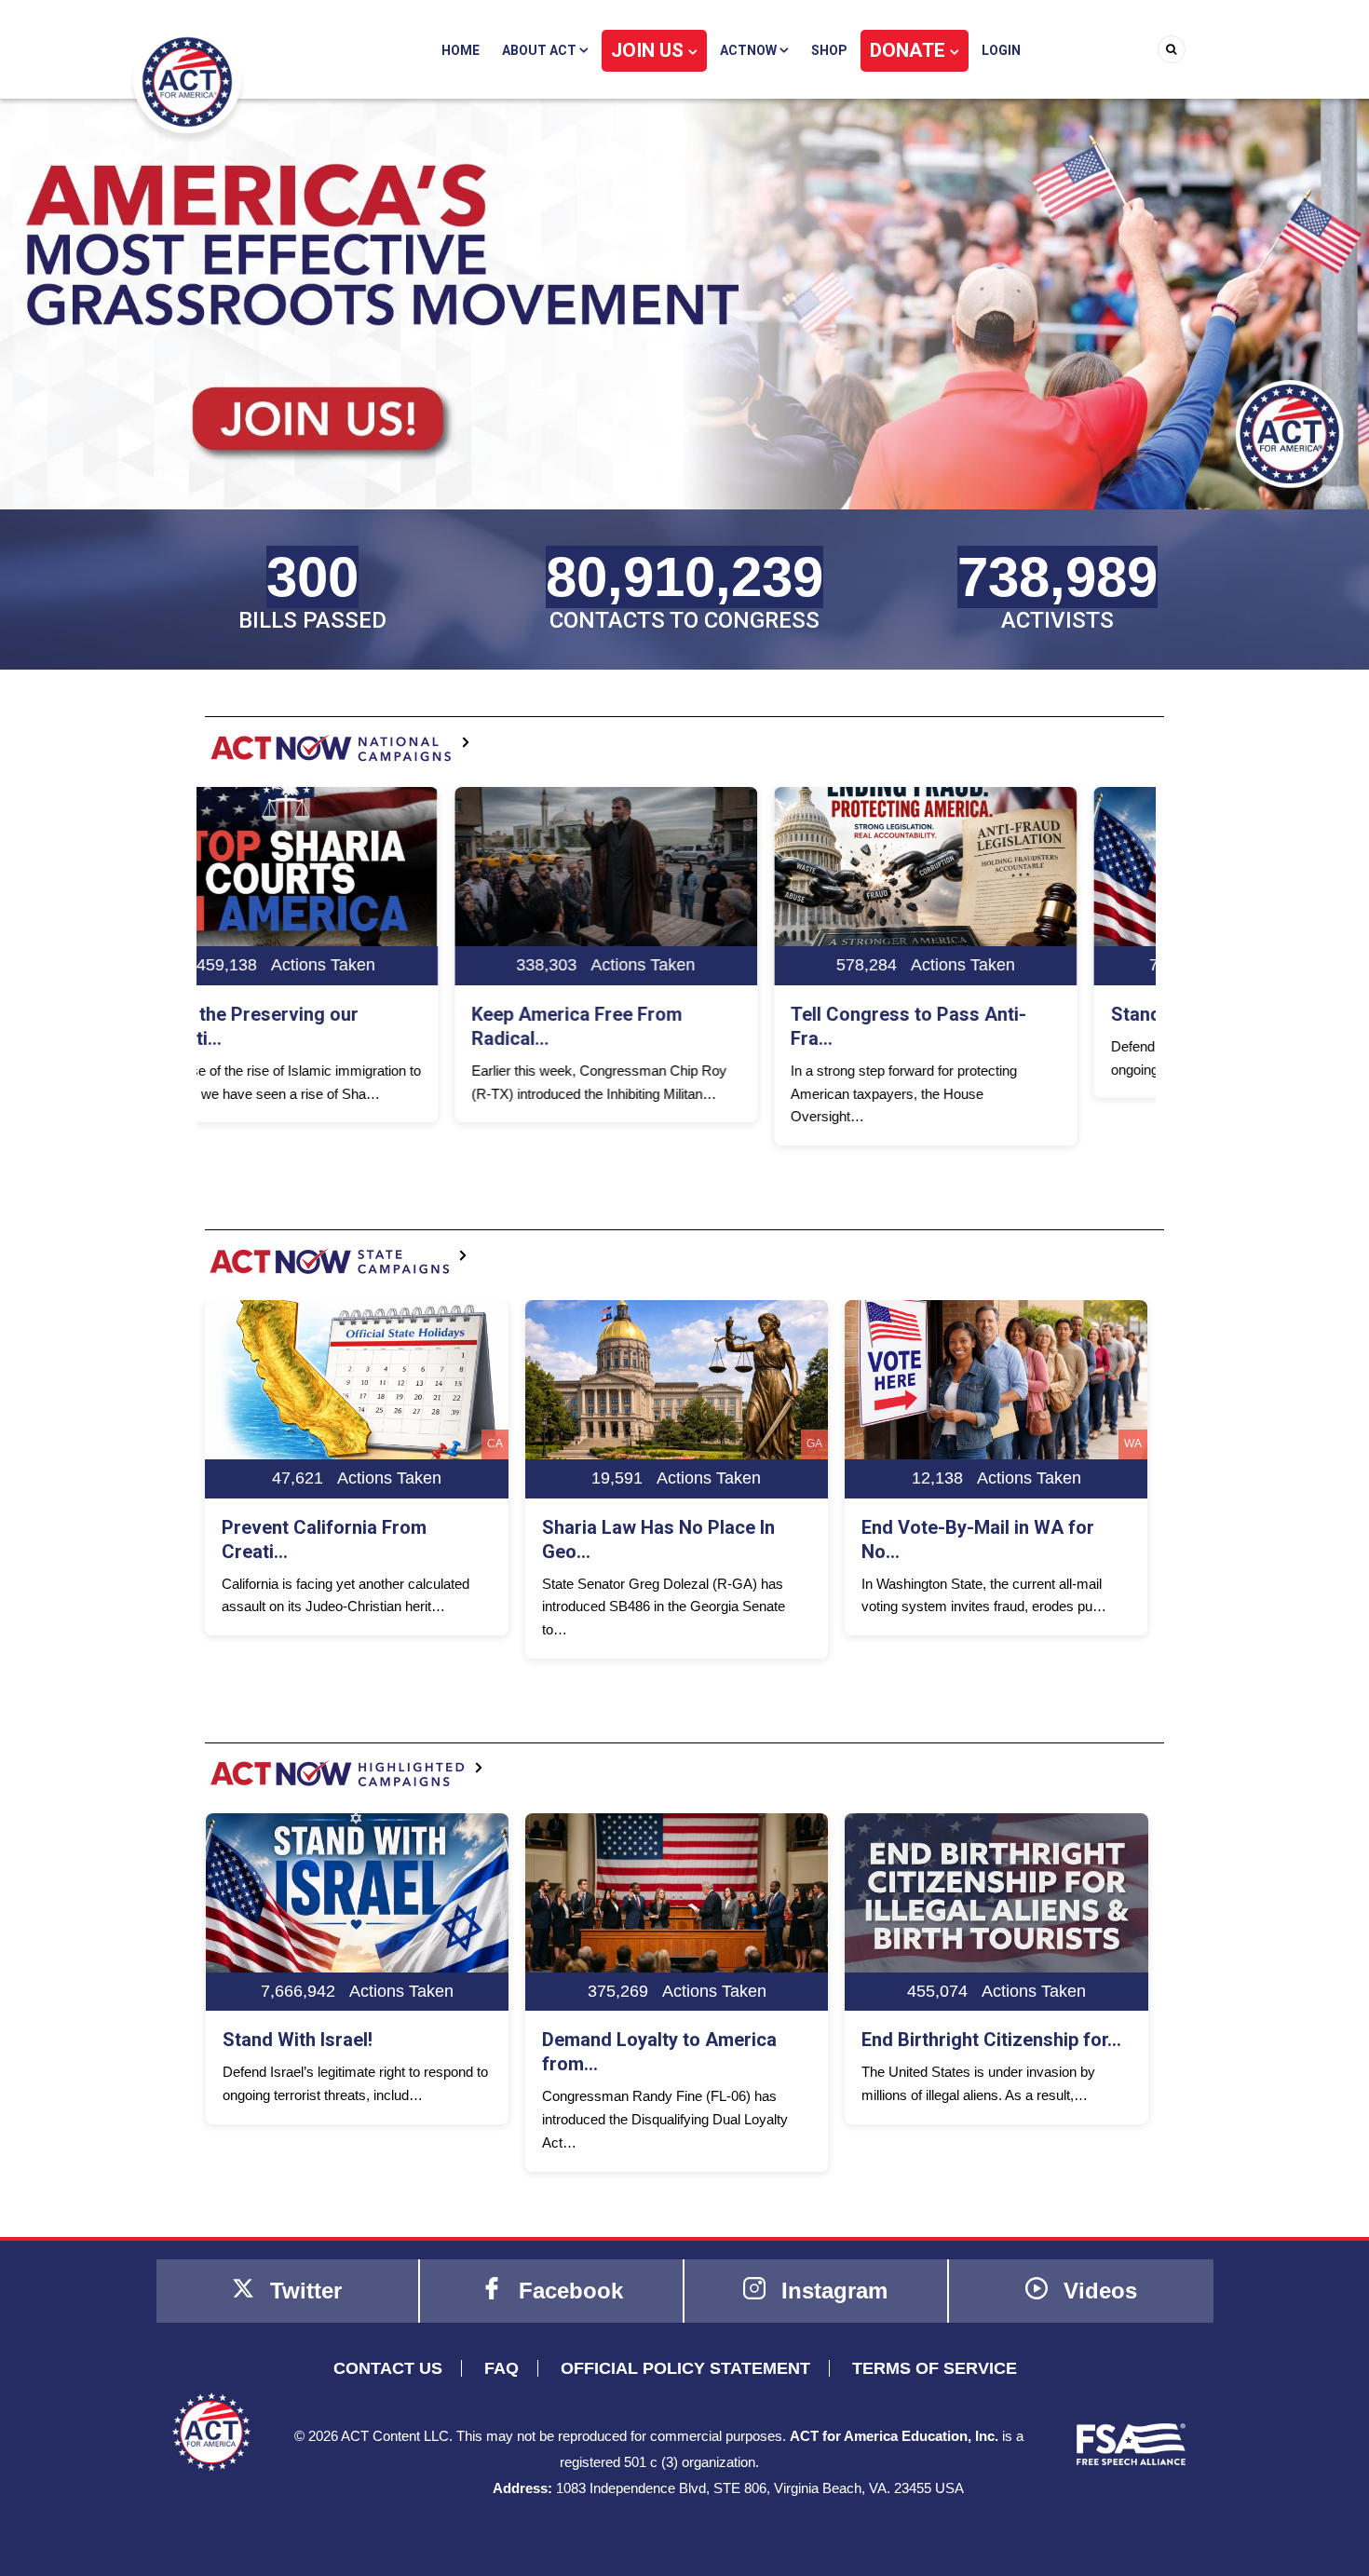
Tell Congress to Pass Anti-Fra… (660, 1026)
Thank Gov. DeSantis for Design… (965, 1539)
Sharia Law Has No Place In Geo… (339, 1539)
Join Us (650, 50)
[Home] (187, 81)
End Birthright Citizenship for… (672, 2040)
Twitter (303, 2291)
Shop (829, 50)
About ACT (541, 50)
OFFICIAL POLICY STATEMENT (685, 2368)
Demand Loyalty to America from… (340, 2052)
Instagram (831, 2291)
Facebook (568, 2291)
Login (1001, 50)
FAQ (502, 2368)
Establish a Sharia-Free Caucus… (961, 2052)
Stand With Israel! (936, 1014)
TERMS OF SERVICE (935, 2368)
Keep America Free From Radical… (328, 1026)
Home (461, 50)
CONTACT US (388, 2368)
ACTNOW (750, 50)
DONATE (910, 50)
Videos (1097, 2291)
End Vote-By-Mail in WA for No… (658, 1539)
